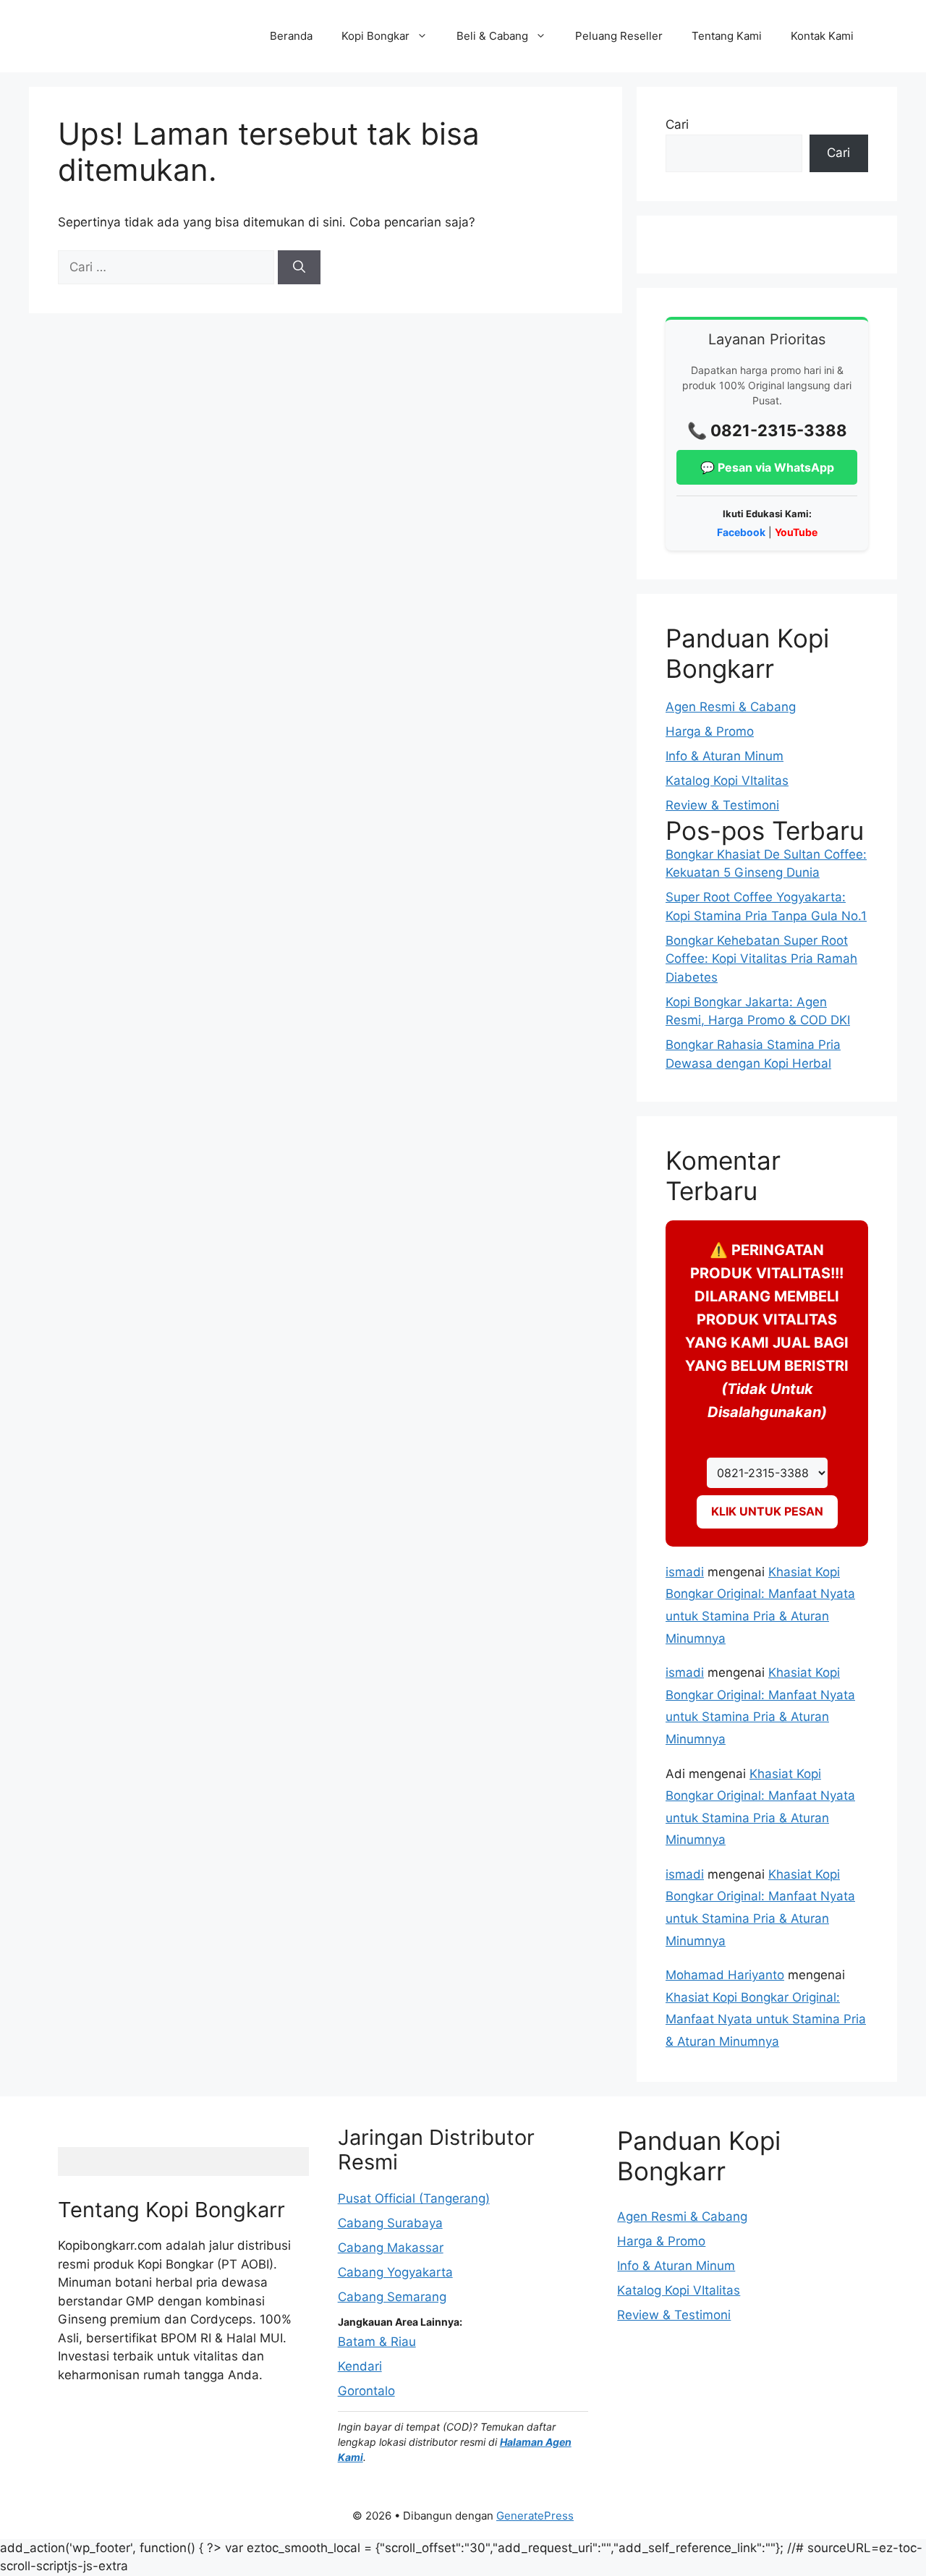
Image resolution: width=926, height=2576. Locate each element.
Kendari (360, 2366)
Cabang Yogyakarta (395, 2272)
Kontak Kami (822, 36)
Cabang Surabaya (390, 2223)
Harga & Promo (710, 731)
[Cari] (299, 268)
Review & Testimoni (722, 805)
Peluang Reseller (619, 36)
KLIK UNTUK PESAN (767, 1511)
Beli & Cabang (492, 36)
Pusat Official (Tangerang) (414, 2198)
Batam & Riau (377, 2342)
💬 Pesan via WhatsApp (767, 467)
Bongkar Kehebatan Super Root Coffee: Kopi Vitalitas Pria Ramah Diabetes (761, 959)
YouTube (796, 532)
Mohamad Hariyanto (725, 1975)
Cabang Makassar (391, 2248)
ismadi (685, 1572)
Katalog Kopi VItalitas (727, 781)
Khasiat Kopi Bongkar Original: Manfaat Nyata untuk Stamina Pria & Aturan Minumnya (766, 2019)
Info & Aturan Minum (725, 756)
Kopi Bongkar (375, 36)
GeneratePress (535, 2516)
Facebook (741, 532)
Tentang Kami (727, 36)
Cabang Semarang (392, 2297)
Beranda (291, 36)
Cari (677, 124)
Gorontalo (366, 2391)
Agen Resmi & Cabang (731, 707)
